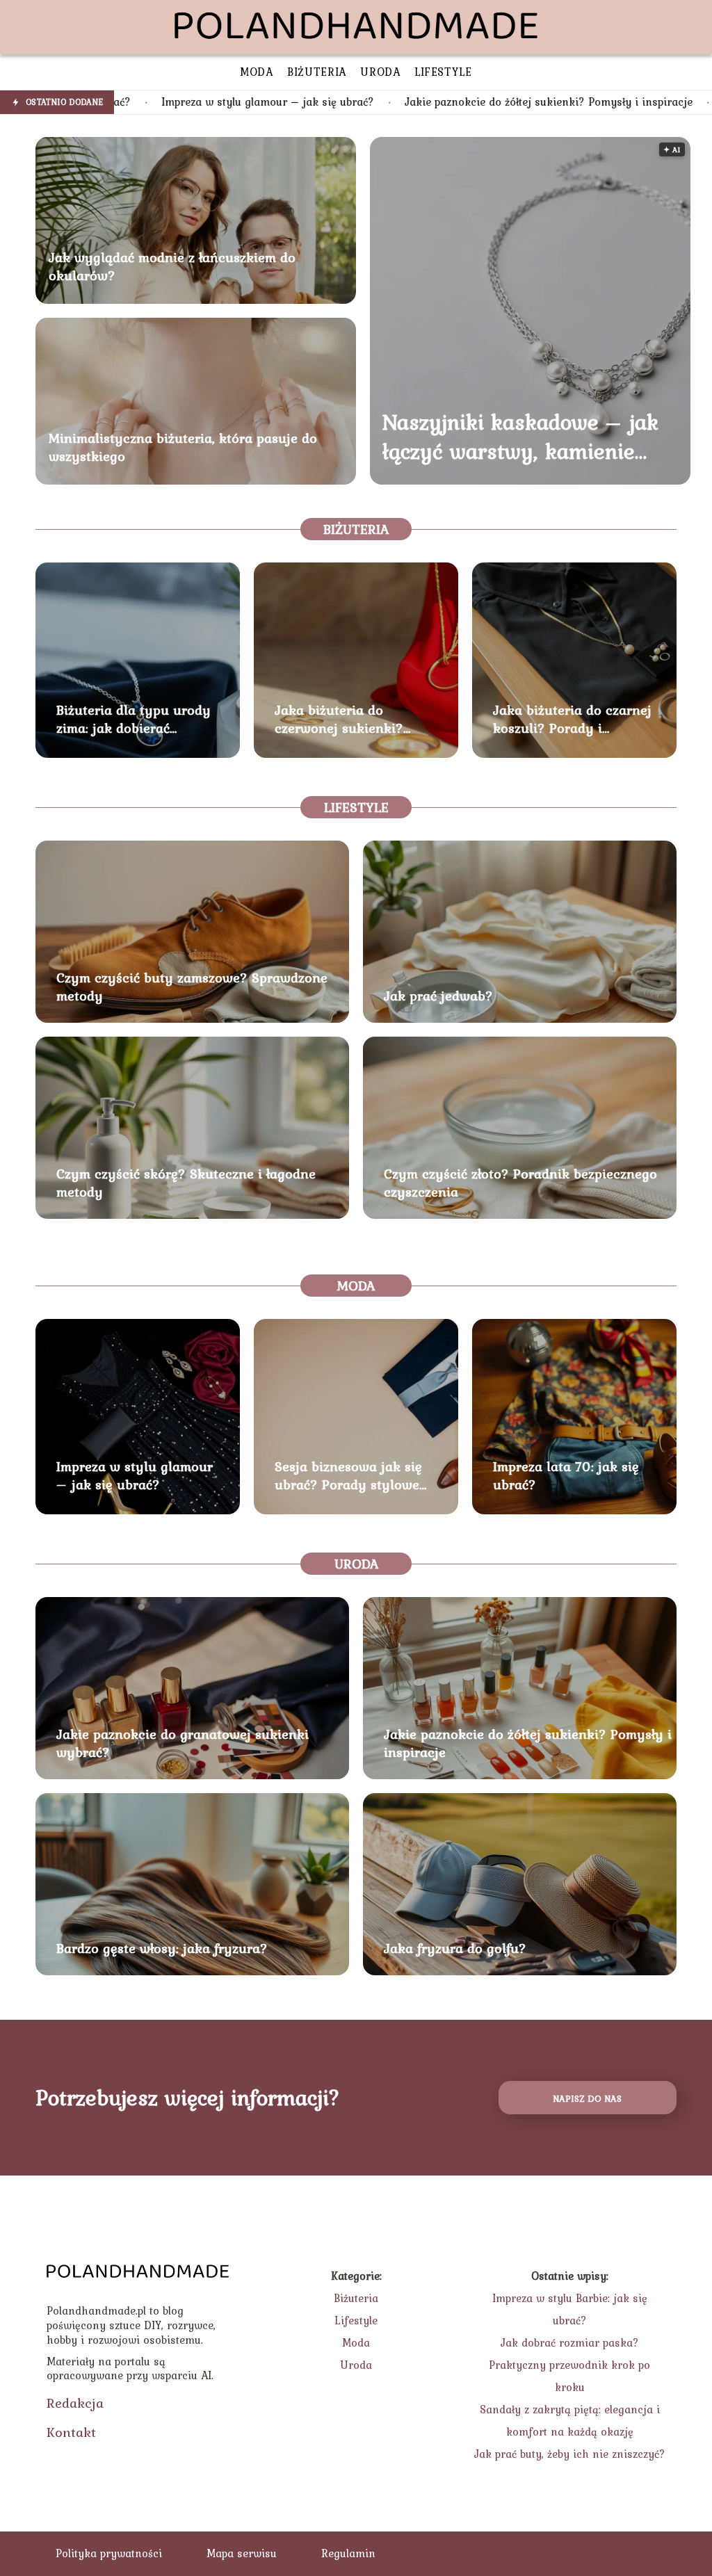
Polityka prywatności (109, 2553)
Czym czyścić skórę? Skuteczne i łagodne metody (186, 1183)
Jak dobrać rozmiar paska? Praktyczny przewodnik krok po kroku (569, 2365)
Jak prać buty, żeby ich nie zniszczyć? (570, 2454)
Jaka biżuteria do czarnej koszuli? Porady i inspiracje (572, 719)
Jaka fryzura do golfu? (455, 1948)
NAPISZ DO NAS (587, 2098)
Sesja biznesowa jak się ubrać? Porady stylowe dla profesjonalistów (348, 1475)
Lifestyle (356, 807)
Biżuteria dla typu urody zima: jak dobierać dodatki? (133, 719)
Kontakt (71, 2432)
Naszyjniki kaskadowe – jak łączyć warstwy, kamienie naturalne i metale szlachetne (520, 436)
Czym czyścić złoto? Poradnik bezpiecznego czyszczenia (520, 1183)
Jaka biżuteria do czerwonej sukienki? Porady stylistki (339, 719)
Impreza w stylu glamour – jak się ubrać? (141, 102)
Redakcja (75, 2403)
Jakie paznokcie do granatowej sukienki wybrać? (183, 1743)
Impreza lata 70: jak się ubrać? (566, 1475)
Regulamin (348, 2553)
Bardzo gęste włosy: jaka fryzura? (162, 1948)
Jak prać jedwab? (438, 996)
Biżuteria (356, 529)
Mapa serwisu (242, 2553)
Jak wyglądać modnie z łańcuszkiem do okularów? (172, 266)
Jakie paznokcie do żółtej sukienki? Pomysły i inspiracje (422, 102)
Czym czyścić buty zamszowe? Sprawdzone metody (192, 987)
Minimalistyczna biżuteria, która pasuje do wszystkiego (183, 447)
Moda (356, 1286)
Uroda (356, 1564)
